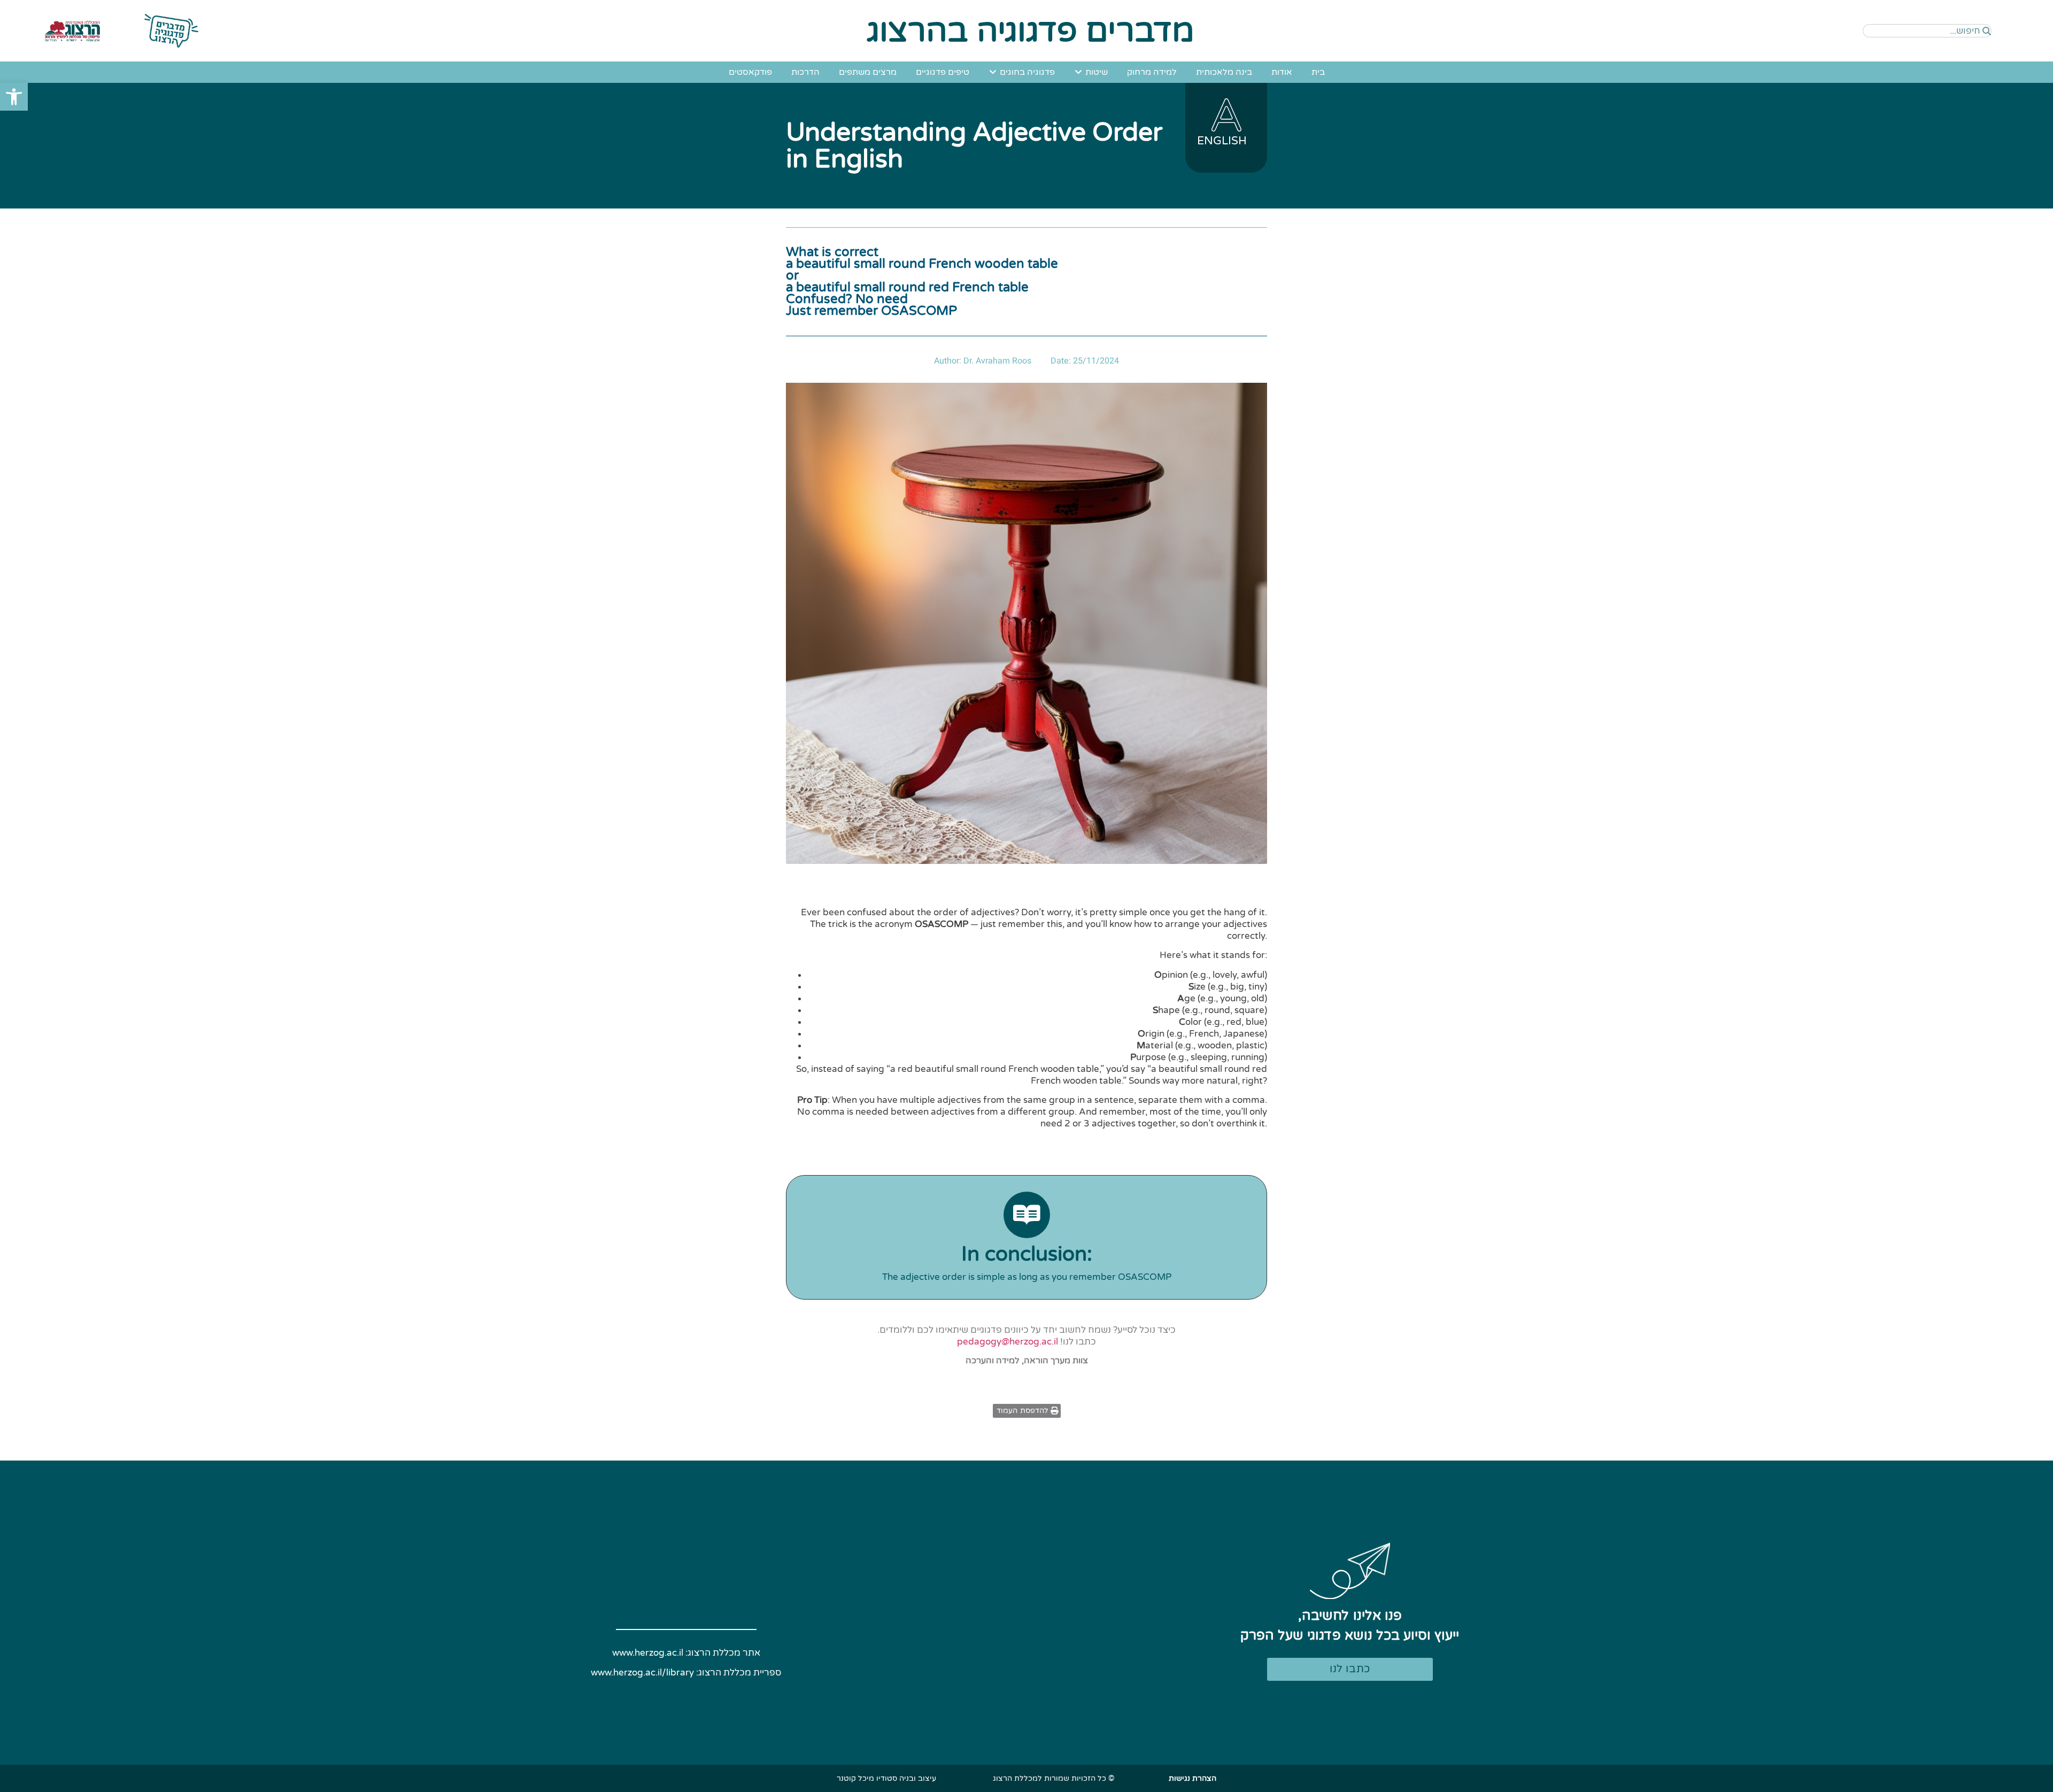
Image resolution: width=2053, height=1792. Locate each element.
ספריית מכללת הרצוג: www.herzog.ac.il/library (686, 1673)
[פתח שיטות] (1078, 72)
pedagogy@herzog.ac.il (1008, 1342)
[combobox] (1927, 31)
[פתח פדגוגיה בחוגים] (993, 72)
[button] (14, 97)
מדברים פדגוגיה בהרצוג (1031, 31)
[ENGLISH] (1226, 115)
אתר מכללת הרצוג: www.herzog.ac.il (686, 1653)
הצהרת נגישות (1193, 1778)
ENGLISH (1222, 141)
